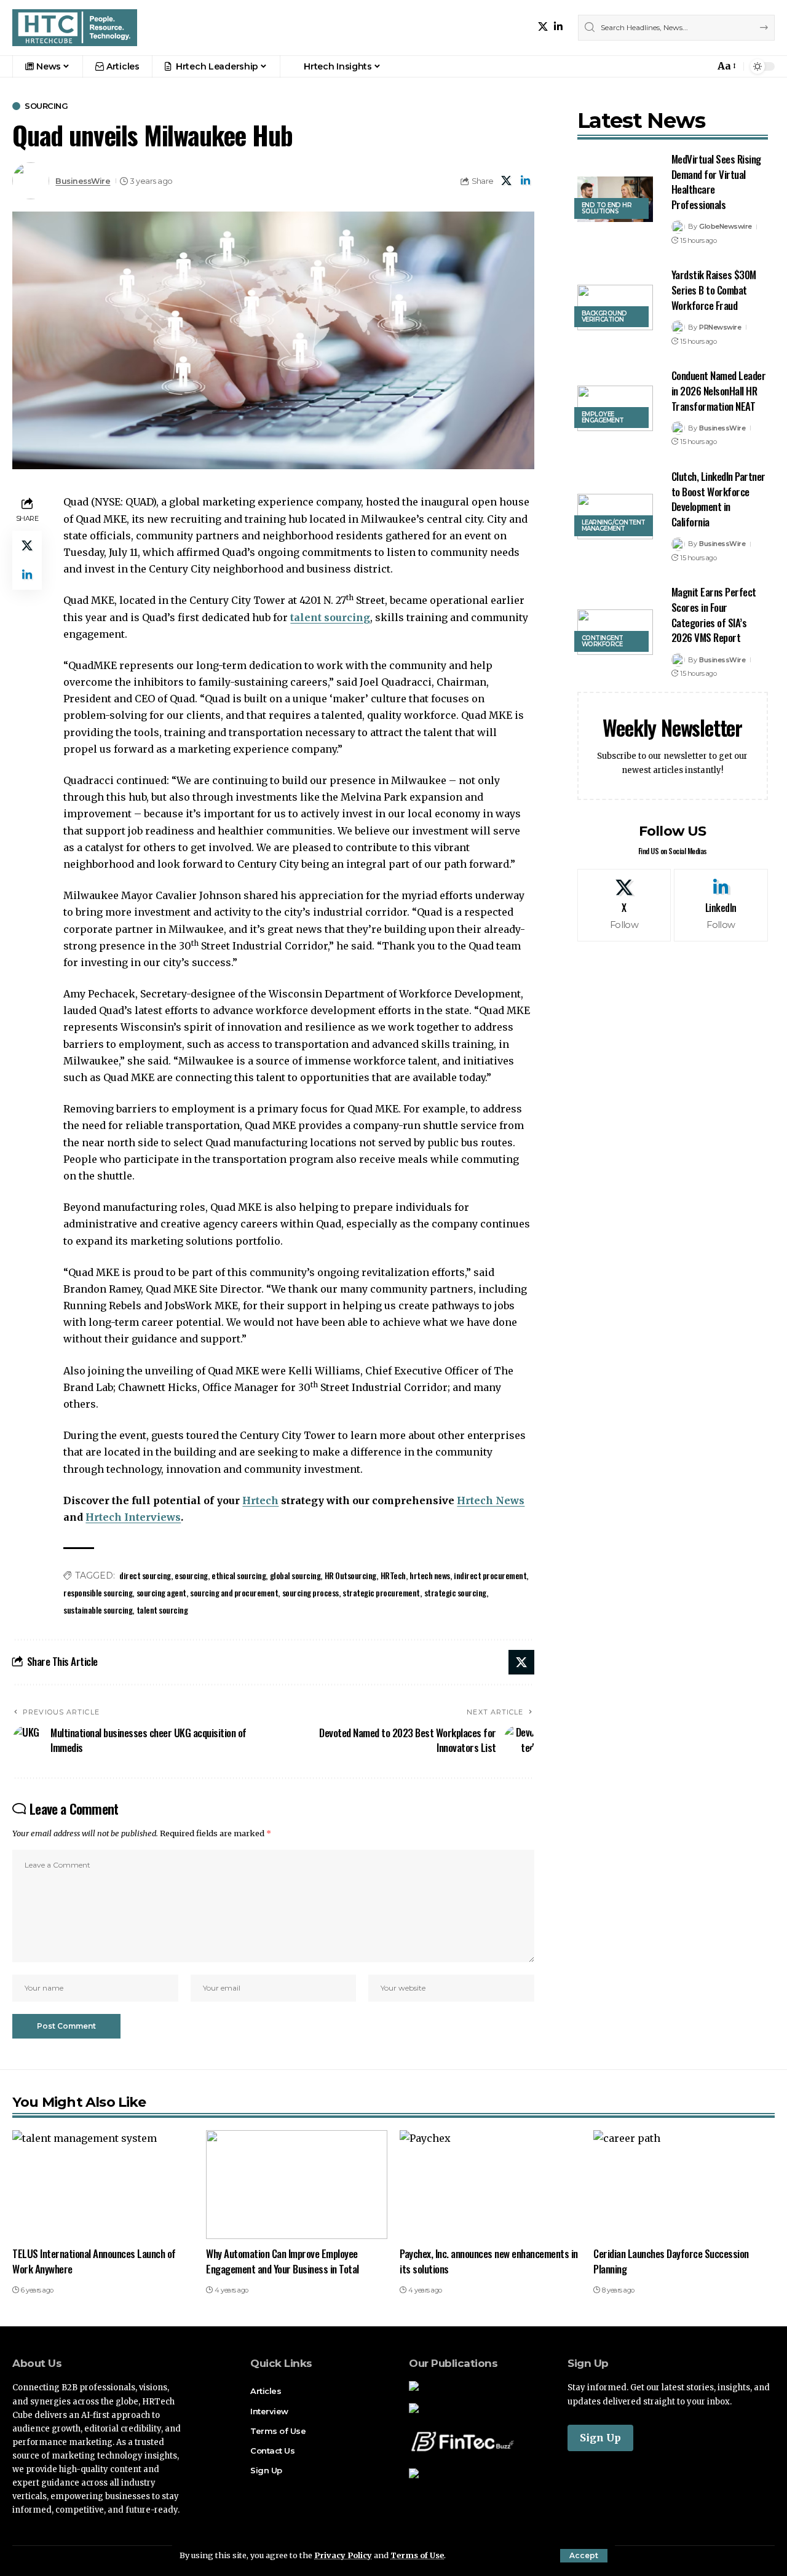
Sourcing (46, 106)
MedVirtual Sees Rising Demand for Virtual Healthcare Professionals (716, 182)
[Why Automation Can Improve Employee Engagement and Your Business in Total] (297, 2185)
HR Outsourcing (350, 1575)
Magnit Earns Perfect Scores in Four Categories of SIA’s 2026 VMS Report (714, 615)
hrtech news (430, 1575)
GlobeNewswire (726, 226)
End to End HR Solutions (607, 208)
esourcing (191, 1575)
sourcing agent (161, 1592)
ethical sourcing (239, 1575)
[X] (543, 27)
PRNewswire (720, 327)
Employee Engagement (603, 417)
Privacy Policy (343, 2555)
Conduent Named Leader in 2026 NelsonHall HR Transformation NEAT (719, 390)
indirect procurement (490, 1575)
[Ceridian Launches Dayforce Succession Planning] (684, 2185)
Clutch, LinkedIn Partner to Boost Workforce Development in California (718, 499)
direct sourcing (145, 1575)
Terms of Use (417, 2555)
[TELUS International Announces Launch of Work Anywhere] (103, 2185)
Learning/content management (614, 525)
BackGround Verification (604, 316)
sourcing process (310, 1592)
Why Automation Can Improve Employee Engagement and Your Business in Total (283, 2261)
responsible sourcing (98, 1592)
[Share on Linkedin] (526, 181)
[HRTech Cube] (75, 28)
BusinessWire (83, 181)
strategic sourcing (455, 1592)
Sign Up (600, 2438)
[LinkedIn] (558, 27)
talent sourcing (330, 617)
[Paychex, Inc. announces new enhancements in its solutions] (490, 2185)
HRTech (393, 1575)
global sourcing (295, 1575)
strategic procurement (381, 1592)
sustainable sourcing (98, 1610)
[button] (584, 2556)
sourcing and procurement (234, 1592)
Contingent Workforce (603, 641)
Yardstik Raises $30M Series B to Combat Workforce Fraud (714, 290)
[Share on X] (507, 181)
